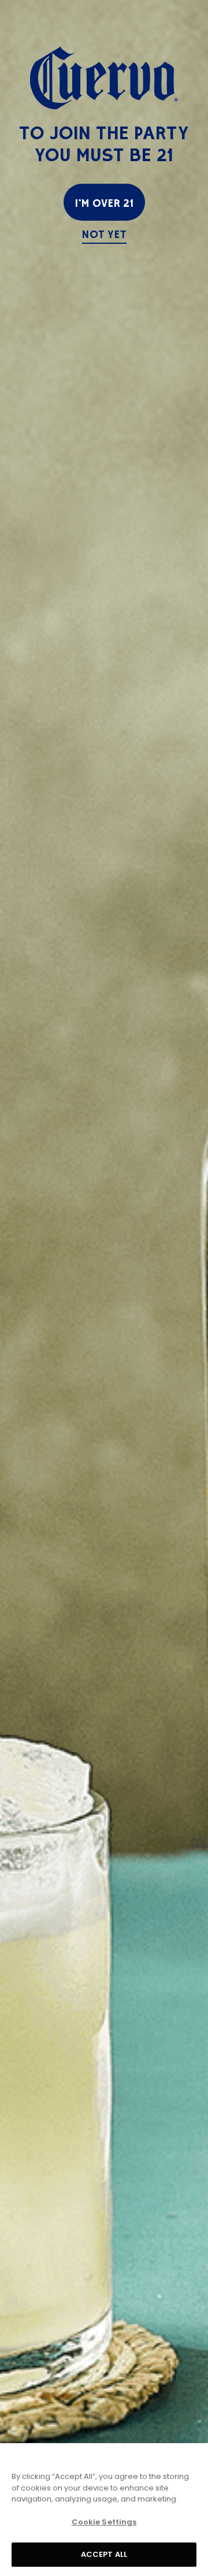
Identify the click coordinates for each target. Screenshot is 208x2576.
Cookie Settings (104, 2522)
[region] (104, 2510)
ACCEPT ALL (104, 2554)
